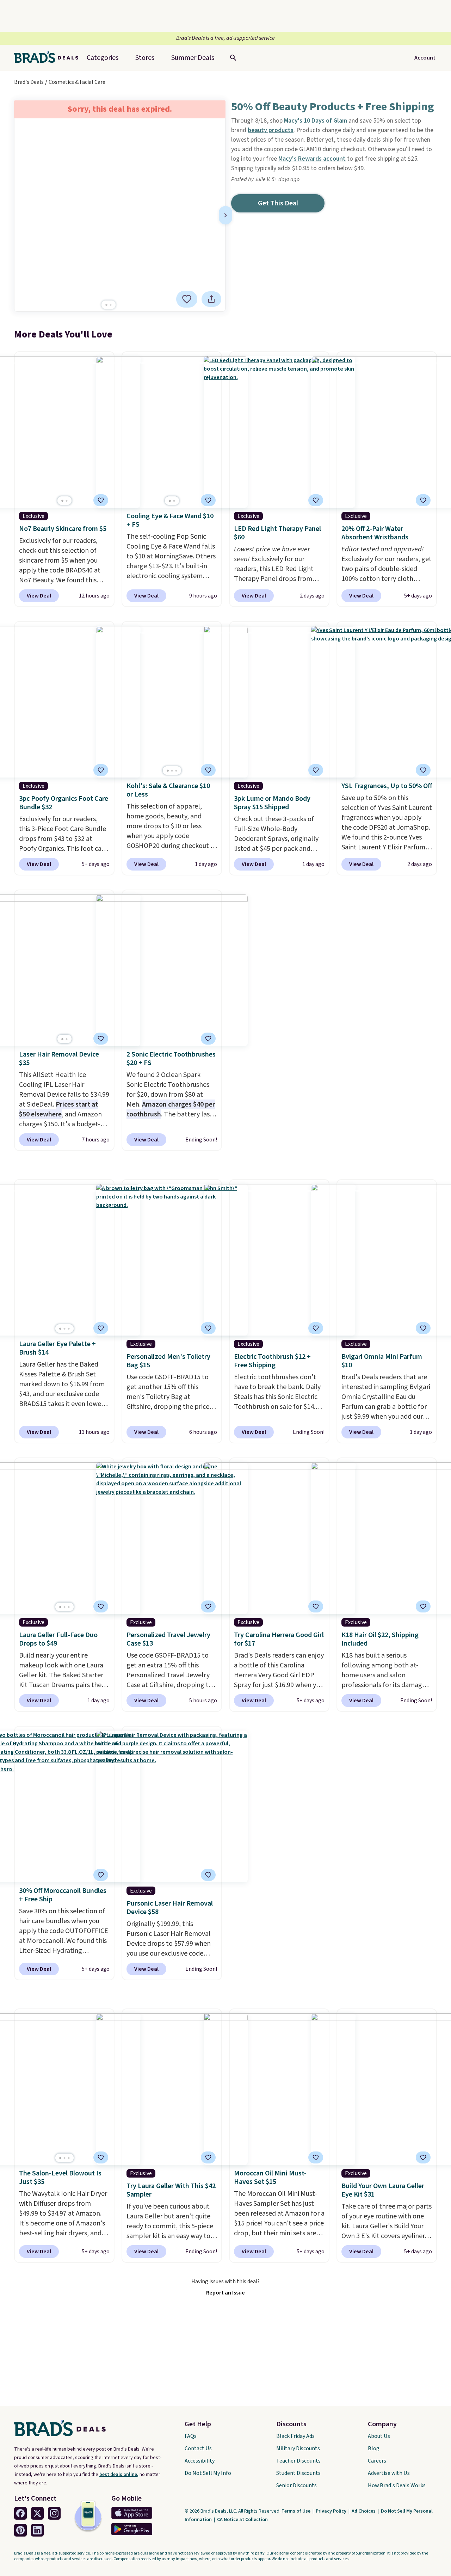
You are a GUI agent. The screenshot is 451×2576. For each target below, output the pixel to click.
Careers (377, 2461)
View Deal (39, 596)
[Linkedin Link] (37, 2530)
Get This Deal (278, 203)
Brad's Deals (29, 82)
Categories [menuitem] (103, 58)
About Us (379, 2436)
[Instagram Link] (54, 2513)
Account (425, 58)
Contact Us (198, 2448)
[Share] (211, 299)
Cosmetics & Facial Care (77, 82)
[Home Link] (49, 58)
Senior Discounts (296, 2485)
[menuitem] (193, 58)
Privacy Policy (332, 2511)
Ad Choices (364, 2511)
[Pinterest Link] (20, 2530)
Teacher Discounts (298, 2461)
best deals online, (119, 2475)
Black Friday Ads (295, 2436)
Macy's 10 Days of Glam (316, 121)
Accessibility (200, 2461)
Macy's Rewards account (312, 159)
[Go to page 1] (106, 305)
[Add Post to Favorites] (187, 299)
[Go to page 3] (176, 771)
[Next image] (225, 215)
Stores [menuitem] (145, 58)
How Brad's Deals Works (397, 2485)
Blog (374, 2448)
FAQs (191, 2436)
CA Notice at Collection (242, 2520)
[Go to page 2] (111, 305)
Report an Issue (225, 2293)
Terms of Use (296, 2511)
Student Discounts (298, 2473)
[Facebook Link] (20, 2513)
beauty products (271, 130)
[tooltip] (187, 299)
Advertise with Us (389, 2473)
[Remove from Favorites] (208, 500)
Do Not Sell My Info (208, 2473)
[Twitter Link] (37, 2513)
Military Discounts (298, 2448)
